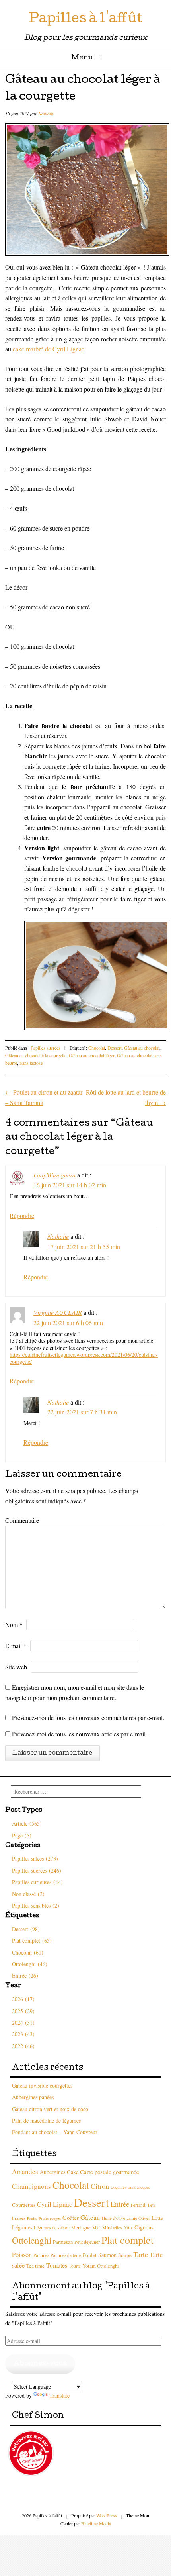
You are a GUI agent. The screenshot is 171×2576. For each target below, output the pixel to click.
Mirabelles (112, 2227)
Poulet (90, 2255)
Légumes (22, 2227)
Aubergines (52, 2172)
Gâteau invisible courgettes (42, 2085)
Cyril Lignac (55, 2204)
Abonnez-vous (40, 2364)
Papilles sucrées (46, 1048)
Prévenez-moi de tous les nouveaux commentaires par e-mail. (88, 1717)
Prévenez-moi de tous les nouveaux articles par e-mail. (80, 1734)
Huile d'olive (114, 2218)
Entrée (120, 2204)
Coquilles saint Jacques (130, 2187)
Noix (128, 2228)
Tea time (35, 2266)
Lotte (157, 2218)
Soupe (125, 2255)
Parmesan (63, 2242)
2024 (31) (23, 2023)
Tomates (57, 2265)
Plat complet (127, 2240)
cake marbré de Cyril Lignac (49, 349)
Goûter (71, 2218)
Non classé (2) (28, 1894)
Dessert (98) (26, 1929)
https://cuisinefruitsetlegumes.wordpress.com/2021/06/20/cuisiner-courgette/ (84, 1358)
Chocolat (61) (28, 1952)
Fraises (19, 2218)
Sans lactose (31, 1063)
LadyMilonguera (54, 1175)
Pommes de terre (66, 2255)
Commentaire (22, 1520)
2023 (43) (23, 2034)
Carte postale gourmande (110, 2172)
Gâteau (90, 2217)
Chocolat (97, 1048)
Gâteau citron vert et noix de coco (50, 2109)
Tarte (141, 2254)
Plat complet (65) (32, 1940)
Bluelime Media (96, 2523)
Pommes (41, 2255)
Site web (16, 1667)
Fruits (32, 2218)
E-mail (16, 1646)
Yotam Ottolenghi (101, 2266)
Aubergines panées (33, 2097)
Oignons (144, 2227)
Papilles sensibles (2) (36, 1905)
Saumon (107, 2255)
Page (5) (22, 1835)
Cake (73, 2172)
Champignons (31, 2186)
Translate (59, 2395)
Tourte (75, 2266)
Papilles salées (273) (35, 1858)
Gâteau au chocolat (142, 1048)
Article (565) (27, 1823)
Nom (14, 1625)
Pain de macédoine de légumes (46, 2121)
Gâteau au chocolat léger (92, 1055)
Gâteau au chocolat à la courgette (36, 1055)
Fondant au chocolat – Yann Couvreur (55, 2132)
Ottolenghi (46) (30, 1964)
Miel (96, 2228)
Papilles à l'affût (85, 20)
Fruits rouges (50, 2218)
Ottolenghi (32, 2240)
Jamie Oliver (138, 2218)
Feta (152, 2205)
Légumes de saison (52, 2227)
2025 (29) (23, 2011)
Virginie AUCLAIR (58, 1312)
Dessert (115, 1048)
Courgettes (24, 2205)
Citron (100, 2186)
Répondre (22, 1216)
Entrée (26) (25, 1976)
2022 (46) (23, 2046)
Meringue (81, 2228)
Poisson (22, 2255)
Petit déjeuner (87, 2242)
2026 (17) (23, 1999)
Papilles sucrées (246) (37, 1870)
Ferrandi (139, 2205)
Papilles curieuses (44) (37, 1882)
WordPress (107, 2515)
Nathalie (46, 113)
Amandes (25, 2171)
